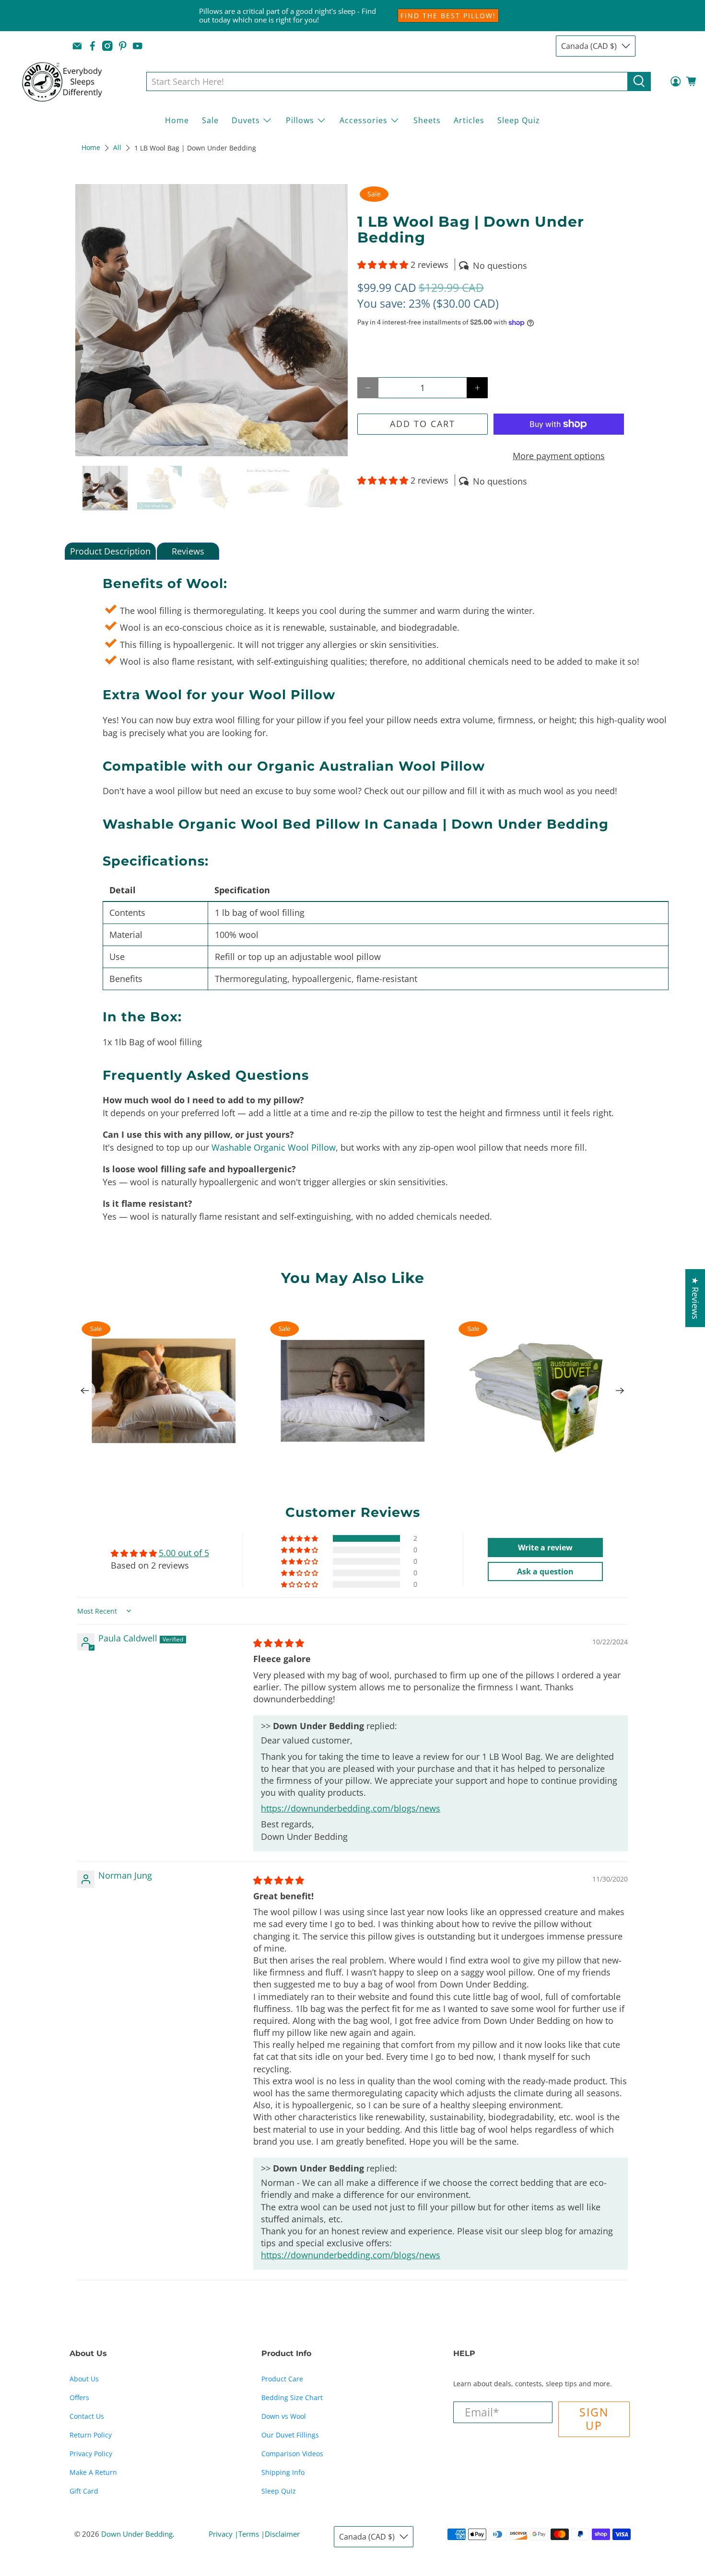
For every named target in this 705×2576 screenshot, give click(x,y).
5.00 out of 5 (184, 1553)
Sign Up (594, 2419)
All (117, 148)
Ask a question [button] (545, 1571)
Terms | (252, 2534)
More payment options (559, 456)
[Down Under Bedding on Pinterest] (123, 46)
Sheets (427, 120)
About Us (84, 2379)
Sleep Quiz (519, 120)
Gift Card (84, 2491)
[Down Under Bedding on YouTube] (138, 46)
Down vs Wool (284, 2416)
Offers (79, 2397)
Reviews (188, 551)
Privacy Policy (91, 2454)
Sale (210, 120)
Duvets (246, 120)
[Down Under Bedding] (69, 81)
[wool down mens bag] (211, 320)
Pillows (300, 120)
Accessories (364, 120)
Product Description (110, 551)
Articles (469, 120)
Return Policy (91, 2435)
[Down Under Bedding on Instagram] (107, 46)
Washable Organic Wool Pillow (274, 1147)
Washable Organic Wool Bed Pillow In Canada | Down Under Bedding (356, 824)
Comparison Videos (292, 2454)
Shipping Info (283, 2472)
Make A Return (93, 2472)
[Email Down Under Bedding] (77, 46)
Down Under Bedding (137, 2534)
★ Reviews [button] (695, 1298)
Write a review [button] (545, 1548)
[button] (383, 265)
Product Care (282, 2379)
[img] (279, 1643)
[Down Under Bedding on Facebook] (93, 46)
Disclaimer (282, 2534)
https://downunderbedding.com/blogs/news (351, 1808)
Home (177, 120)
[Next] (620, 1391)
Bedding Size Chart (292, 2397)
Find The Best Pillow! (448, 16)
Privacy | (223, 2534)
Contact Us (87, 2416)
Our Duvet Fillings (290, 2435)
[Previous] (85, 1391)
